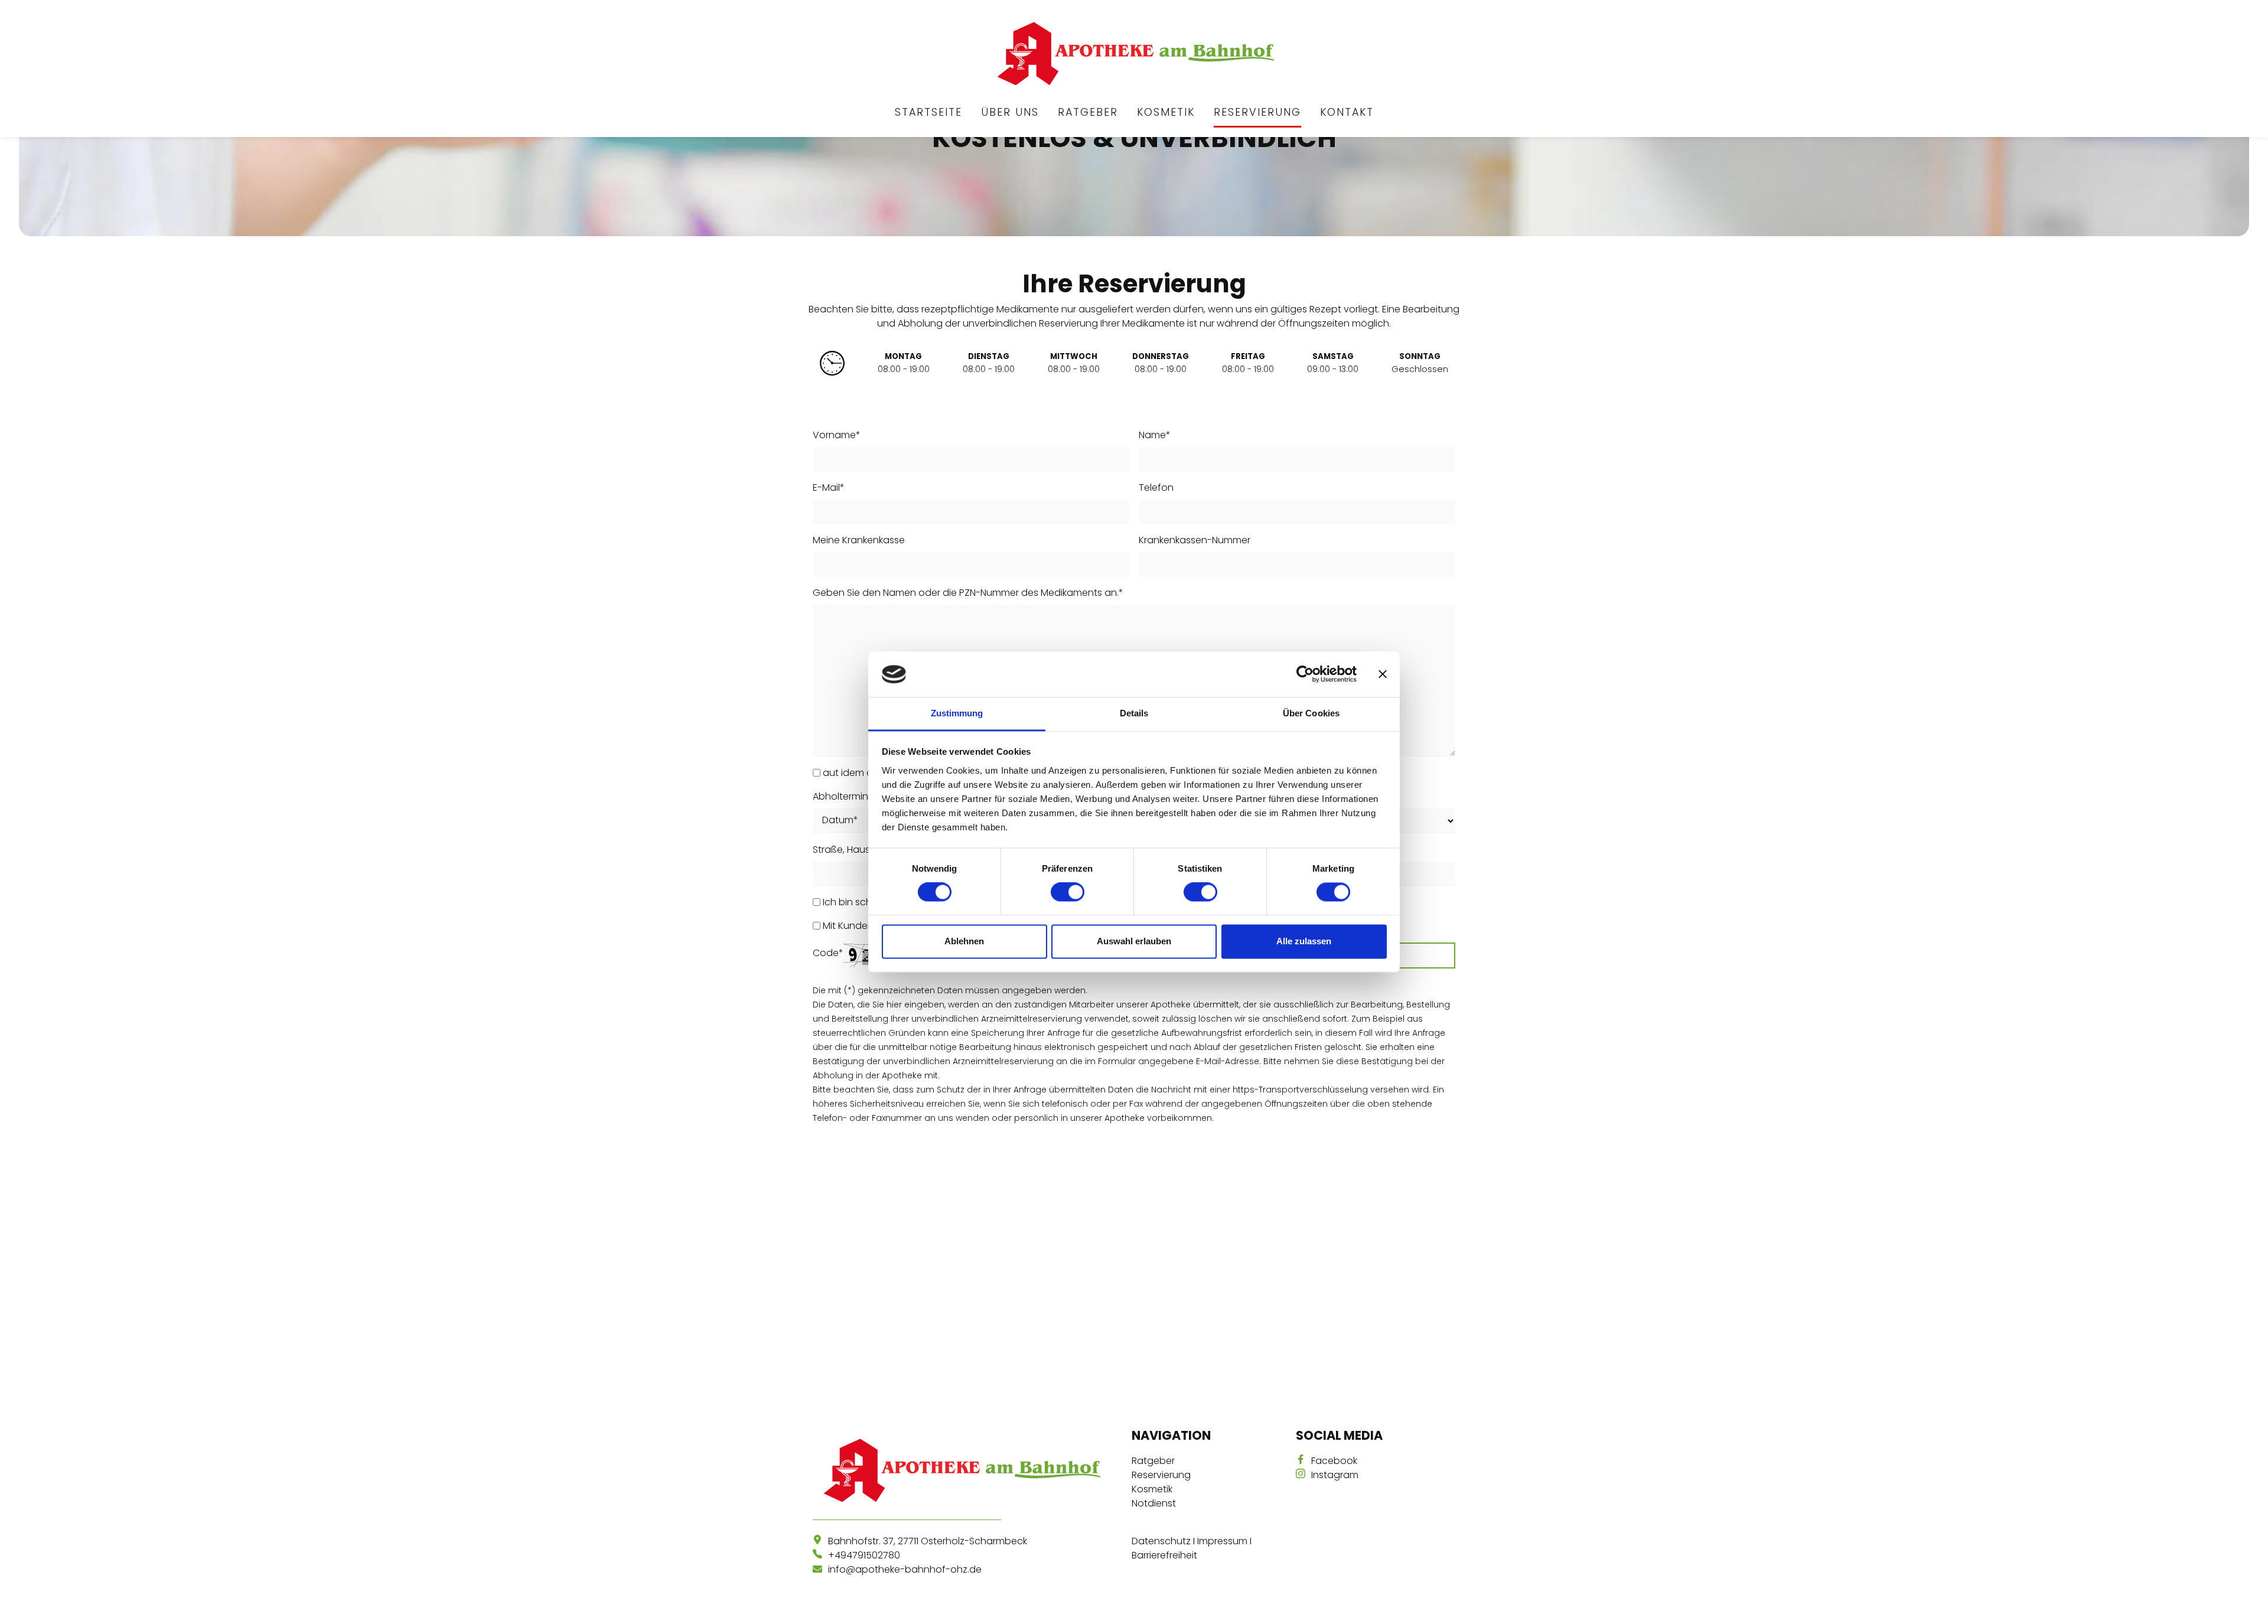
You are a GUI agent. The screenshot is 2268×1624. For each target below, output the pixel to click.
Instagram (1335, 1475)
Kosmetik (1166, 112)
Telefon (1156, 487)
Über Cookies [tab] (1311, 713)
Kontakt (1347, 112)
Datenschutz (1161, 1541)
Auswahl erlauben (1134, 941)
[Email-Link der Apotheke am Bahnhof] (820, 1569)
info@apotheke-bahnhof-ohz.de (905, 1569)
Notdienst (1154, 1503)
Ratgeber (1088, 112)
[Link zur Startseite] (1134, 54)
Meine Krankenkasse (859, 540)
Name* (1155, 435)
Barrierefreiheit (1164, 1555)
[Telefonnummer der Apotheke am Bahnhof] (820, 1555)
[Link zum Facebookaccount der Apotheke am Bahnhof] (1304, 1461)
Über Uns (1010, 112)
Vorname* (837, 435)
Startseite (928, 112)
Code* (828, 953)
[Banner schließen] (1383, 674)
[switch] (1068, 892)
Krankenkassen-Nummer (1195, 540)
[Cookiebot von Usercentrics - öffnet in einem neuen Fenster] (1305, 674)
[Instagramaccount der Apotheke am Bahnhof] (1304, 1475)
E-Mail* (829, 487)
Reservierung (1257, 112)
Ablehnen (964, 941)
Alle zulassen (1304, 941)
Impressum (1222, 1541)
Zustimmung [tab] (957, 713)
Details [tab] (1134, 713)
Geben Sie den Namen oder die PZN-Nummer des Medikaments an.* (968, 593)
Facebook (1334, 1461)
